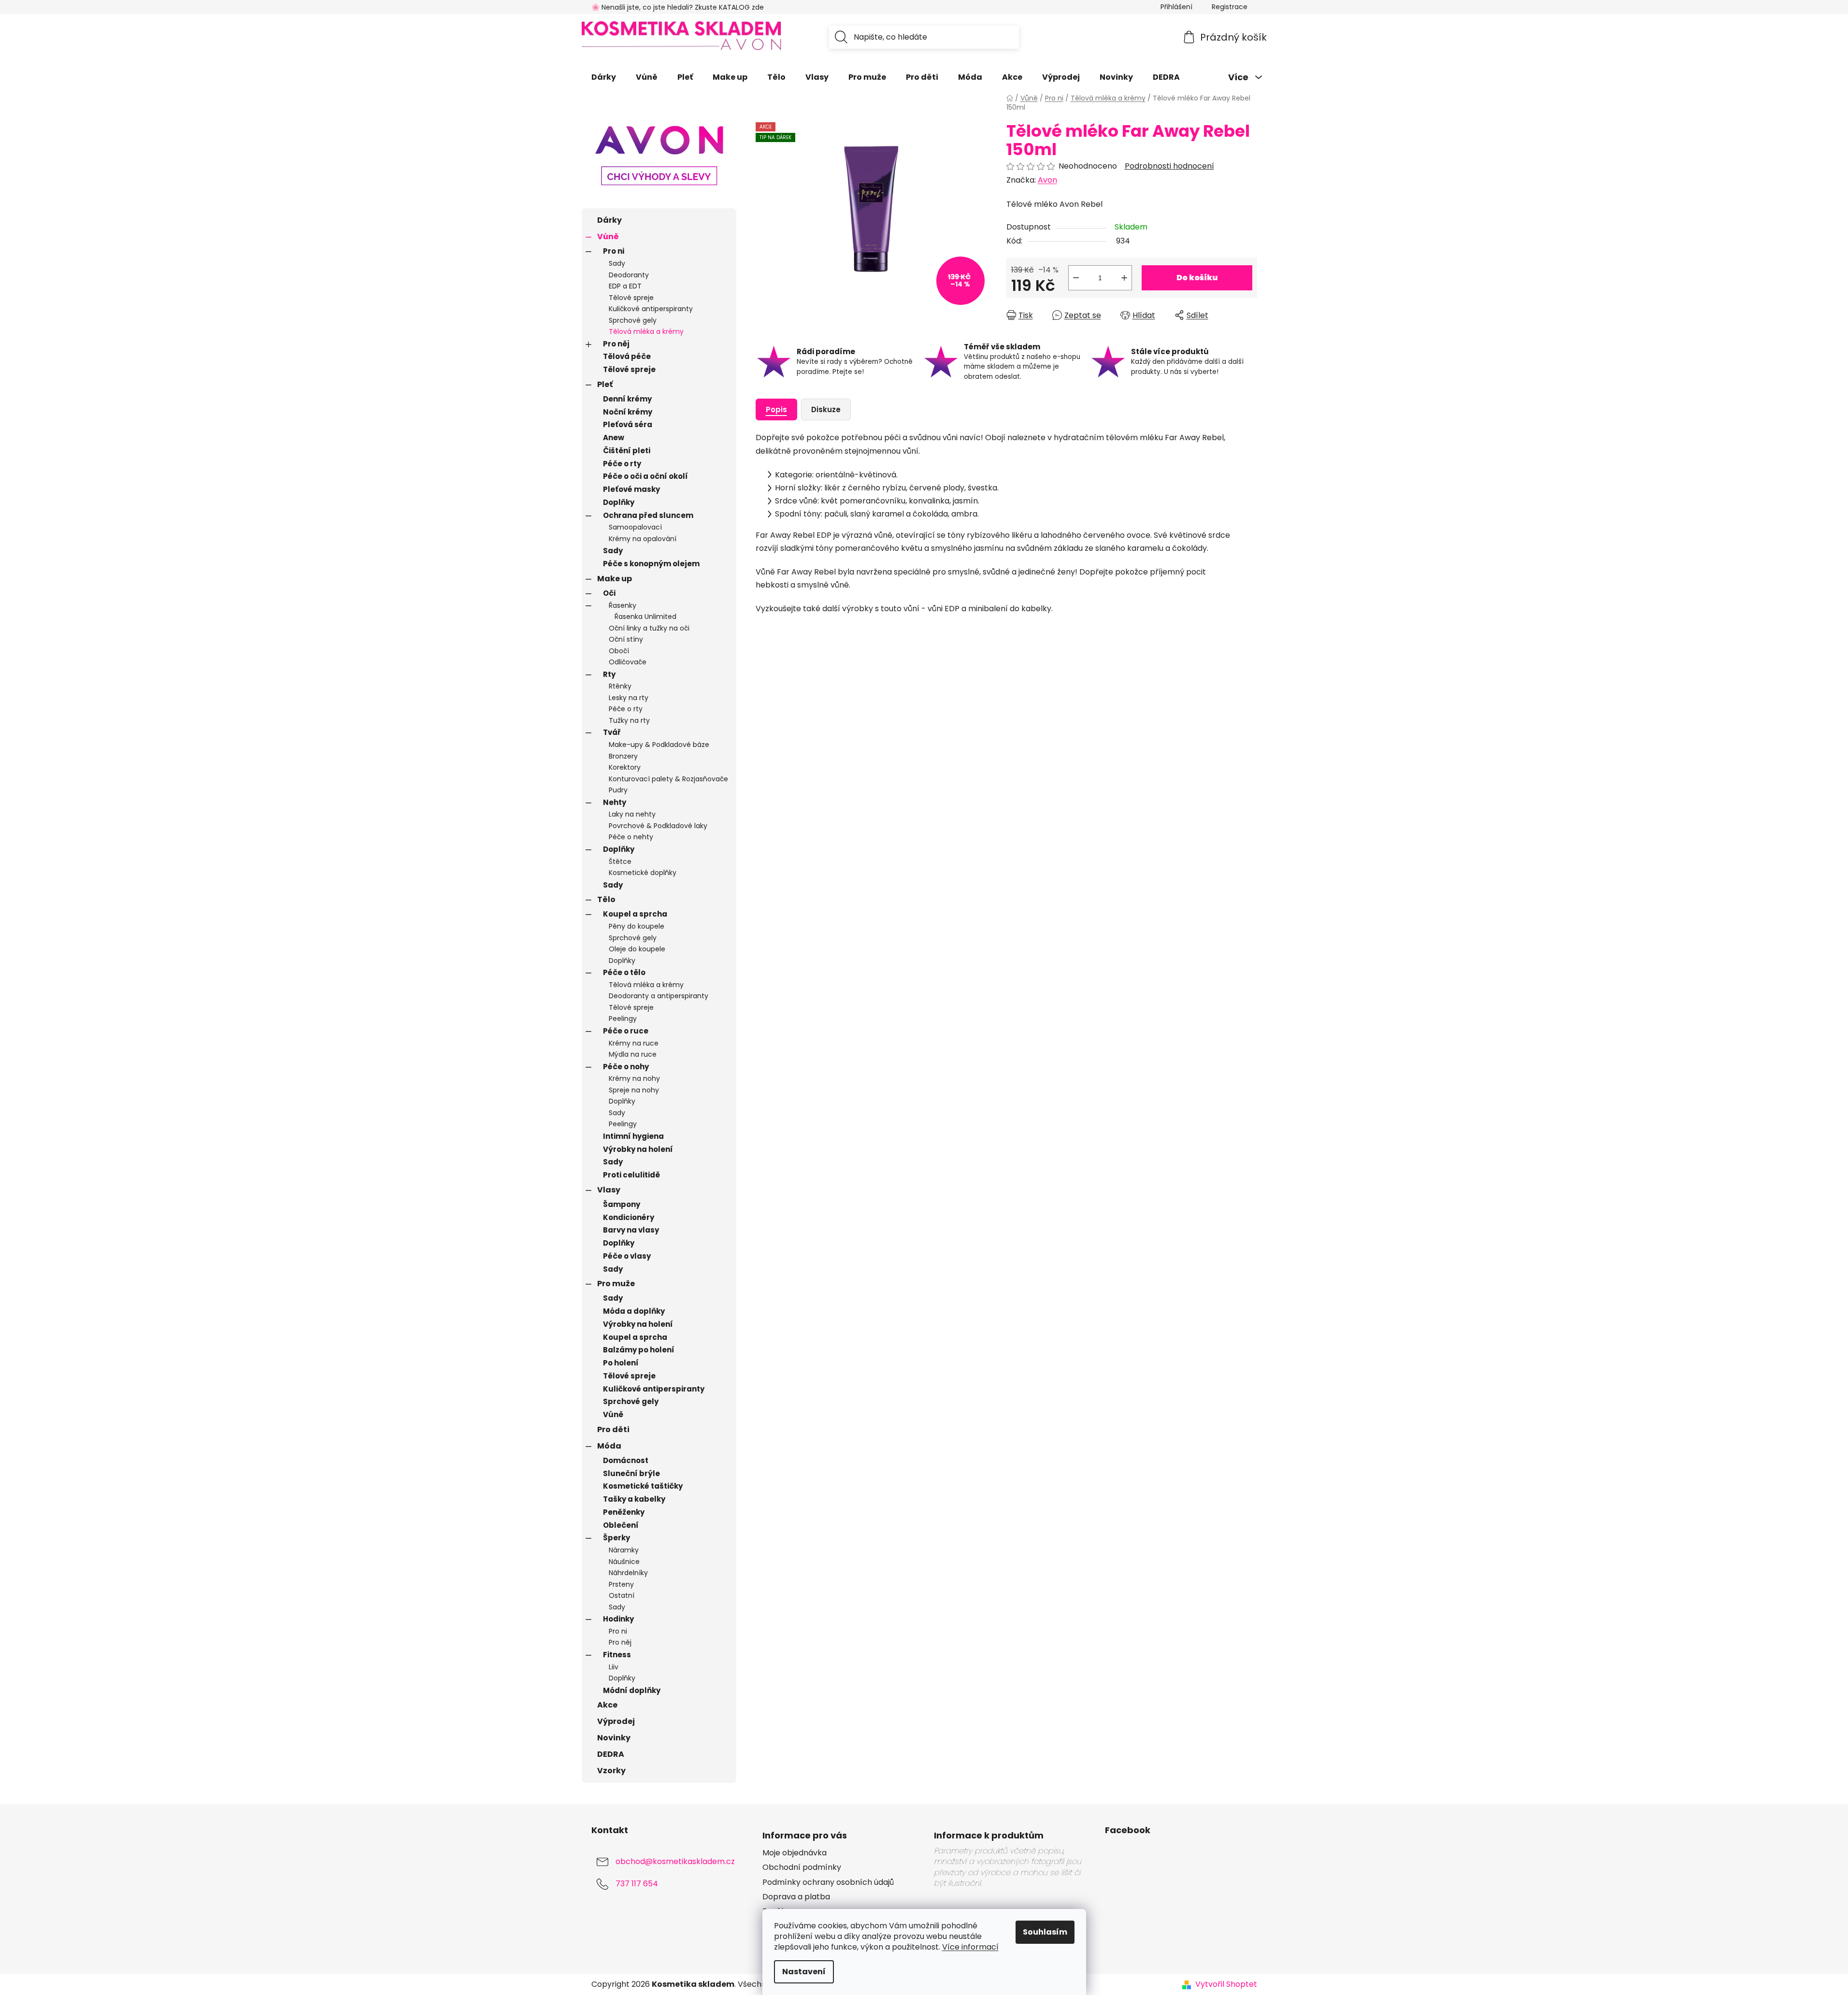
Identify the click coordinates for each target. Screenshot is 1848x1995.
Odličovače (628, 662)
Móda (609, 1446)
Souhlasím (1045, 1932)
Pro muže (616, 1284)
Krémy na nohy (634, 1078)
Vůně (608, 237)
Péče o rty (622, 464)
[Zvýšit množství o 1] (1124, 278)
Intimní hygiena (633, 1136)
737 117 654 (637, 1884)
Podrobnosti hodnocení (1169, 166)
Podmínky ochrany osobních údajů (828, 1882)
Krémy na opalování (643, 539)
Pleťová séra (628, 424)
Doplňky (619, 502)
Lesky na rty (629, 698)
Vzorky (611, 1771)
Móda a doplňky (634, 1311)
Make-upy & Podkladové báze (659, 745)
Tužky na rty (629, 720)
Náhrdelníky (628, 1573)
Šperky (616, 1538)
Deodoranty (629, 275)
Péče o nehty (631, 837)
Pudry (618, 790)
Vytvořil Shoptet (1226, 1984)
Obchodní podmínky (802, 1867)
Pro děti (613, 1429)
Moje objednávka (795, 1853)
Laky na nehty (632, 814)
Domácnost (626, 1460)
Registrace (1230, 7)
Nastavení (804, 1972)
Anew (614, 438)
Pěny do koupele (637, 926)
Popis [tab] (776, 409)
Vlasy (609, 1190)
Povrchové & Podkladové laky (658, 826)
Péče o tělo (624, 972)
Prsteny (621, 1584)
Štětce (620, 861)
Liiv (614, 1667)
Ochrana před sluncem (648, 515)
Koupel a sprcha (635, 914)
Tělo (606, 899)
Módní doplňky (632, 1690)
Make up (615, 579)
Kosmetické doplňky (643, 873)
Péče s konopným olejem (651, 564)
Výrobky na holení (638, 1149)
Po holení (621, 1363)
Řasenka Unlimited (645, 617)
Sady (617, 263)
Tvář (612, 732)
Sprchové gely (633, 320)
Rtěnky (620, 686)
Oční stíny (626, 639)
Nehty (615, 802)
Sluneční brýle (631, 1473)
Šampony (622, 1204)
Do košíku (1197, 278)
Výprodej (616, 1721)
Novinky (614, 1738)
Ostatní (622, 1595)
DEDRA (611, 1754)
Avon (1047, 180)
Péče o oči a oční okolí (645, 476)
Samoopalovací (635, 527)
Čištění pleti (627, 451)
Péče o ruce (626, 1031)
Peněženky (624, 1512)
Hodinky (618, 1619)
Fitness (617, 1655)
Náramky (624, 1550)
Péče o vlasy (627, 1256)
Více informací (970, 1947)
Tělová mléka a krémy (646, 331)
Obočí (619, 651)
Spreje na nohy (634, 1090)
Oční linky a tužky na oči (649, 628)
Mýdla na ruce (633, 1054)
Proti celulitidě (631, 1175)
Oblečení (621, 1525)
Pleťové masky (631, 489)
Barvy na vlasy (631, 1230)
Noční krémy (628, 412)
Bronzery (623, 756)
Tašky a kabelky (634, 1499)
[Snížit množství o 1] (1076, 278)
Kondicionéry (629, 1217)
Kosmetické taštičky (643, 1486)
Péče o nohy (626, 1067)
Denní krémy (627, 399)
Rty (609, 674)
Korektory (625, 767)
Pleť (605, 384)
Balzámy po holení (639, 1350)
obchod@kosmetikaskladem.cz (675, 1862)
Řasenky (623, 605)
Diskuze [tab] (826, 409)
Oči (609, 593)
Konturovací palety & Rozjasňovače (668, 779)
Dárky (609, 220)
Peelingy (623, 1019)
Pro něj (616, 344)
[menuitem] (604, 77)
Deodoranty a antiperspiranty (659, 996)
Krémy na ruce (634, 1043)
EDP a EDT (625, 286)
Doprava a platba (796, 1897)
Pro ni (614, 251)
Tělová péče (627, 356)
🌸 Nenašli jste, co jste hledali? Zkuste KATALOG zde (678, 7)
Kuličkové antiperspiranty (651, 309)
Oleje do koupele (637, 949)
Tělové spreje (631, 298)
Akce (607, 1705)
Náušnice (624, 1562)
